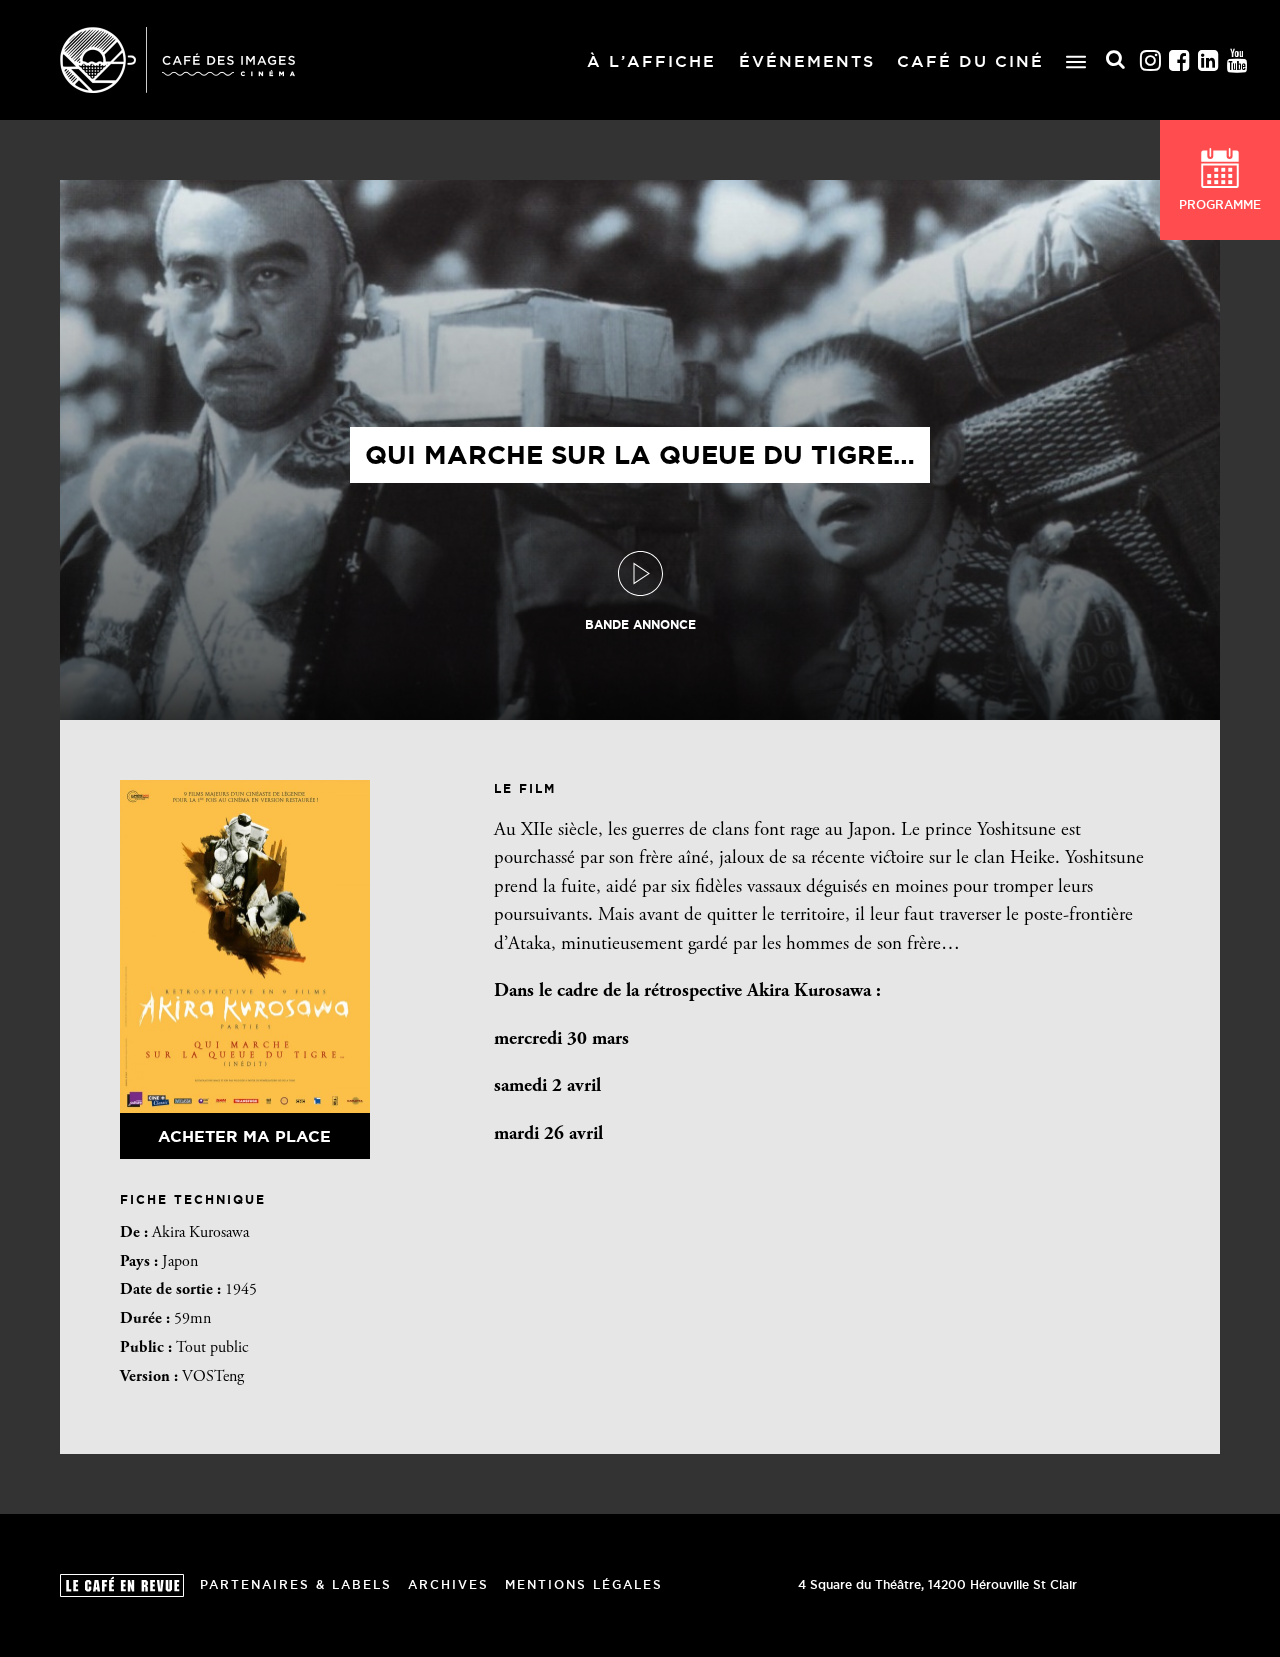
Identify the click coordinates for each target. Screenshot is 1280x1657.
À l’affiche (651, 61)
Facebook (1180, 60)
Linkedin (1209, 60)
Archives (448, 1584)
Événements (807, 61)
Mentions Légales (584, 1584)
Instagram (1151, 60)
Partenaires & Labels (296, 1584)
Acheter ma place (244, 1136)
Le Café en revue (122, 1585)
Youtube (1238, 60)
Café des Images (177, 60)
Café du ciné (970, 61)
